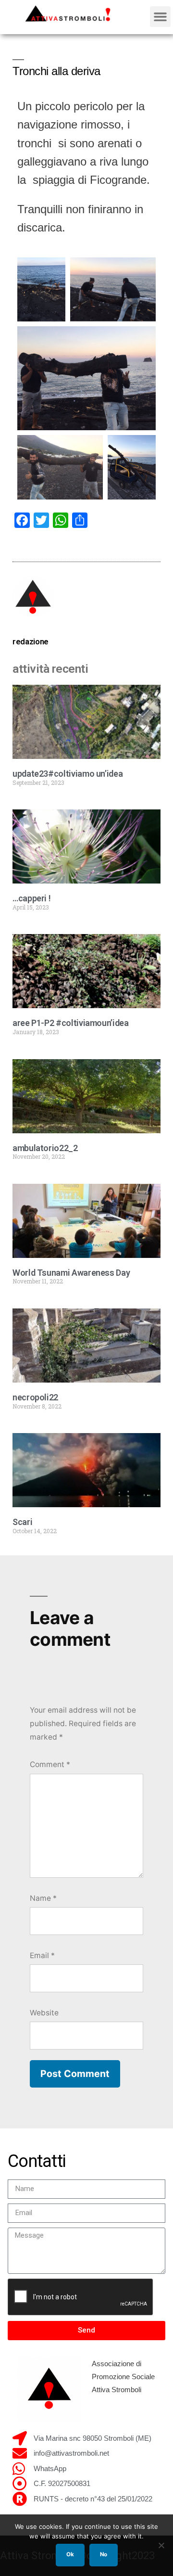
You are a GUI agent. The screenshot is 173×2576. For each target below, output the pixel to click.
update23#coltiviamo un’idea (68, 774)
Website (44, 2013)
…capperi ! (31, 898)
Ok (70, 2554)
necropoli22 (35, 1397)
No (104, 2554)
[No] (161, 2545)
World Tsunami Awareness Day (71, 1273)
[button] (161, 17)
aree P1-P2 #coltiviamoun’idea (71, 1023)
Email (42, 1955)
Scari (22, 1522)
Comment (50, 1764)
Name (43, 1898)
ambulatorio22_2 (45, 1148)
